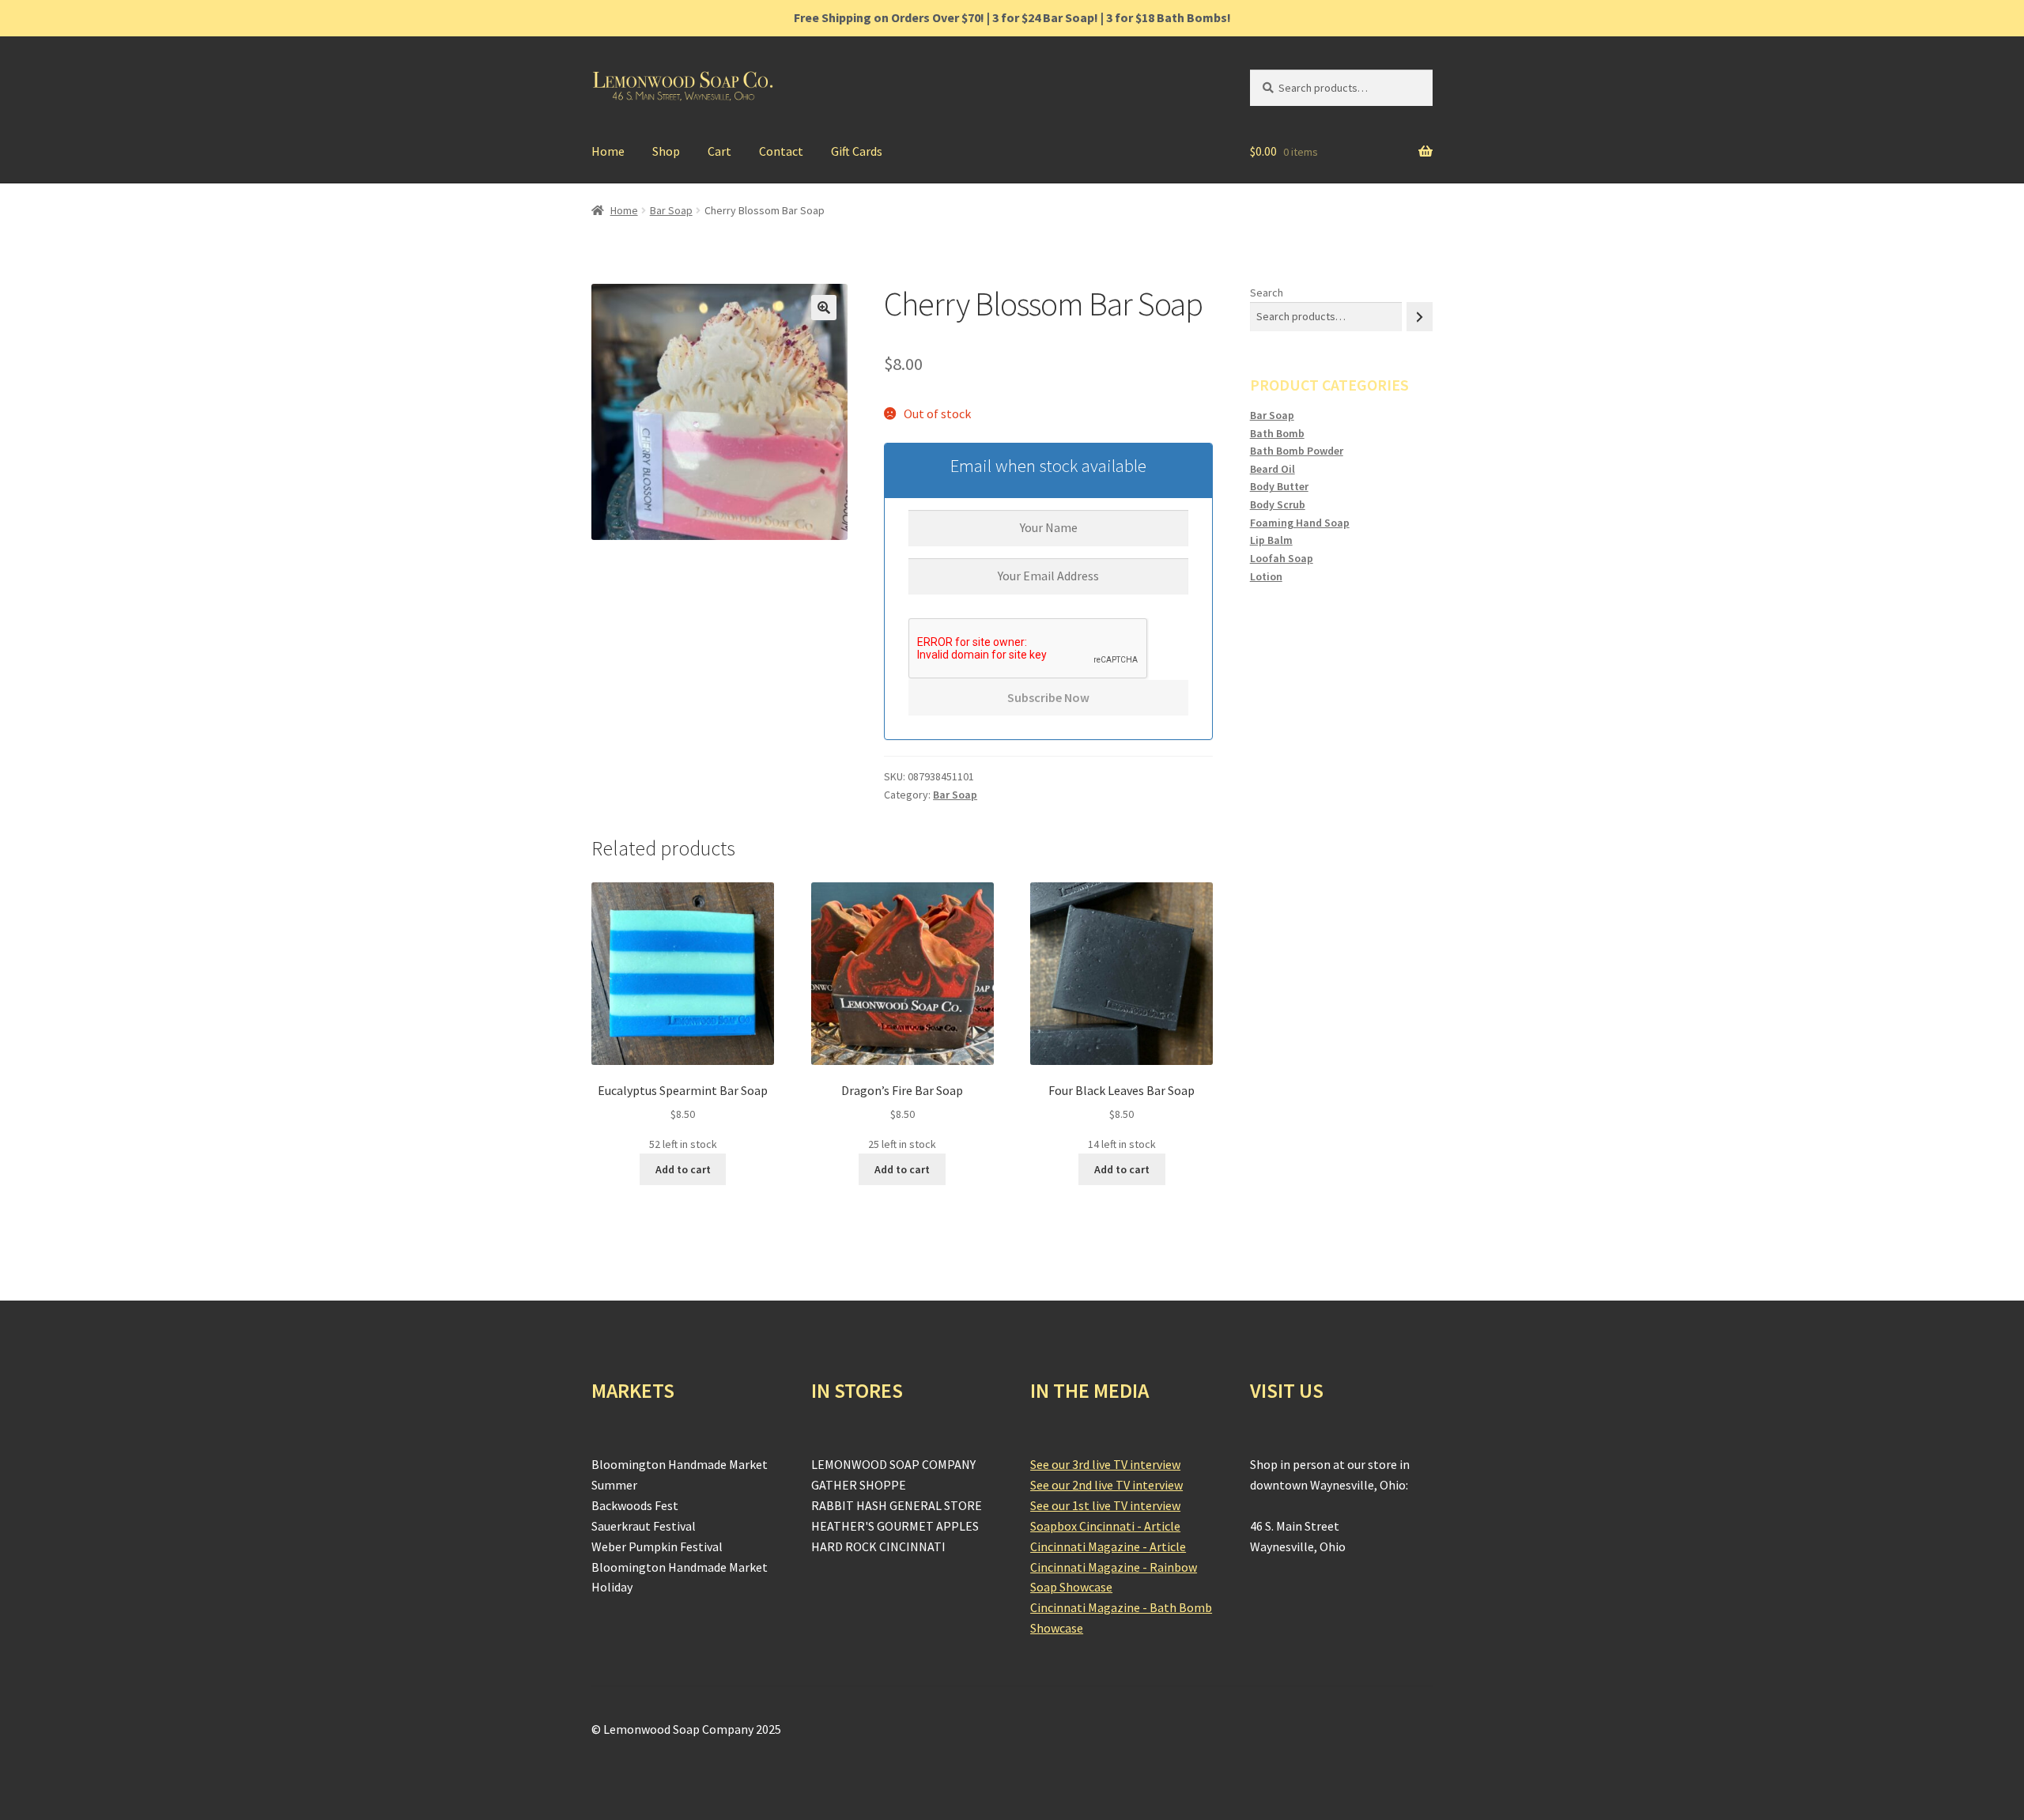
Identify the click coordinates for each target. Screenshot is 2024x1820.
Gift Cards (857, 151)
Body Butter (1279, 486)
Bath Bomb (1277, 433)
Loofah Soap (1282, 558)
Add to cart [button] (683, 1169)
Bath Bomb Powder (1297, 451)
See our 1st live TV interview (1105, 1505)
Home (608, 151)
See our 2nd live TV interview (1106, 1485)
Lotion (1266, 576)
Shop (666, 151)
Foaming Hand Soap (1300, 523)
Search (1267, 293)
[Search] (1420, 317)
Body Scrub (1278, 504)
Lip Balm (1271, 540)
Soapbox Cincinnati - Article (1105, 1526)
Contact (781, 151)
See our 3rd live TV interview (1105, 1464)
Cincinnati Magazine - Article (1108, 1546)
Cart (719, 151)
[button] (824, 308)
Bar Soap (671, 210)
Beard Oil (1273, 469)
